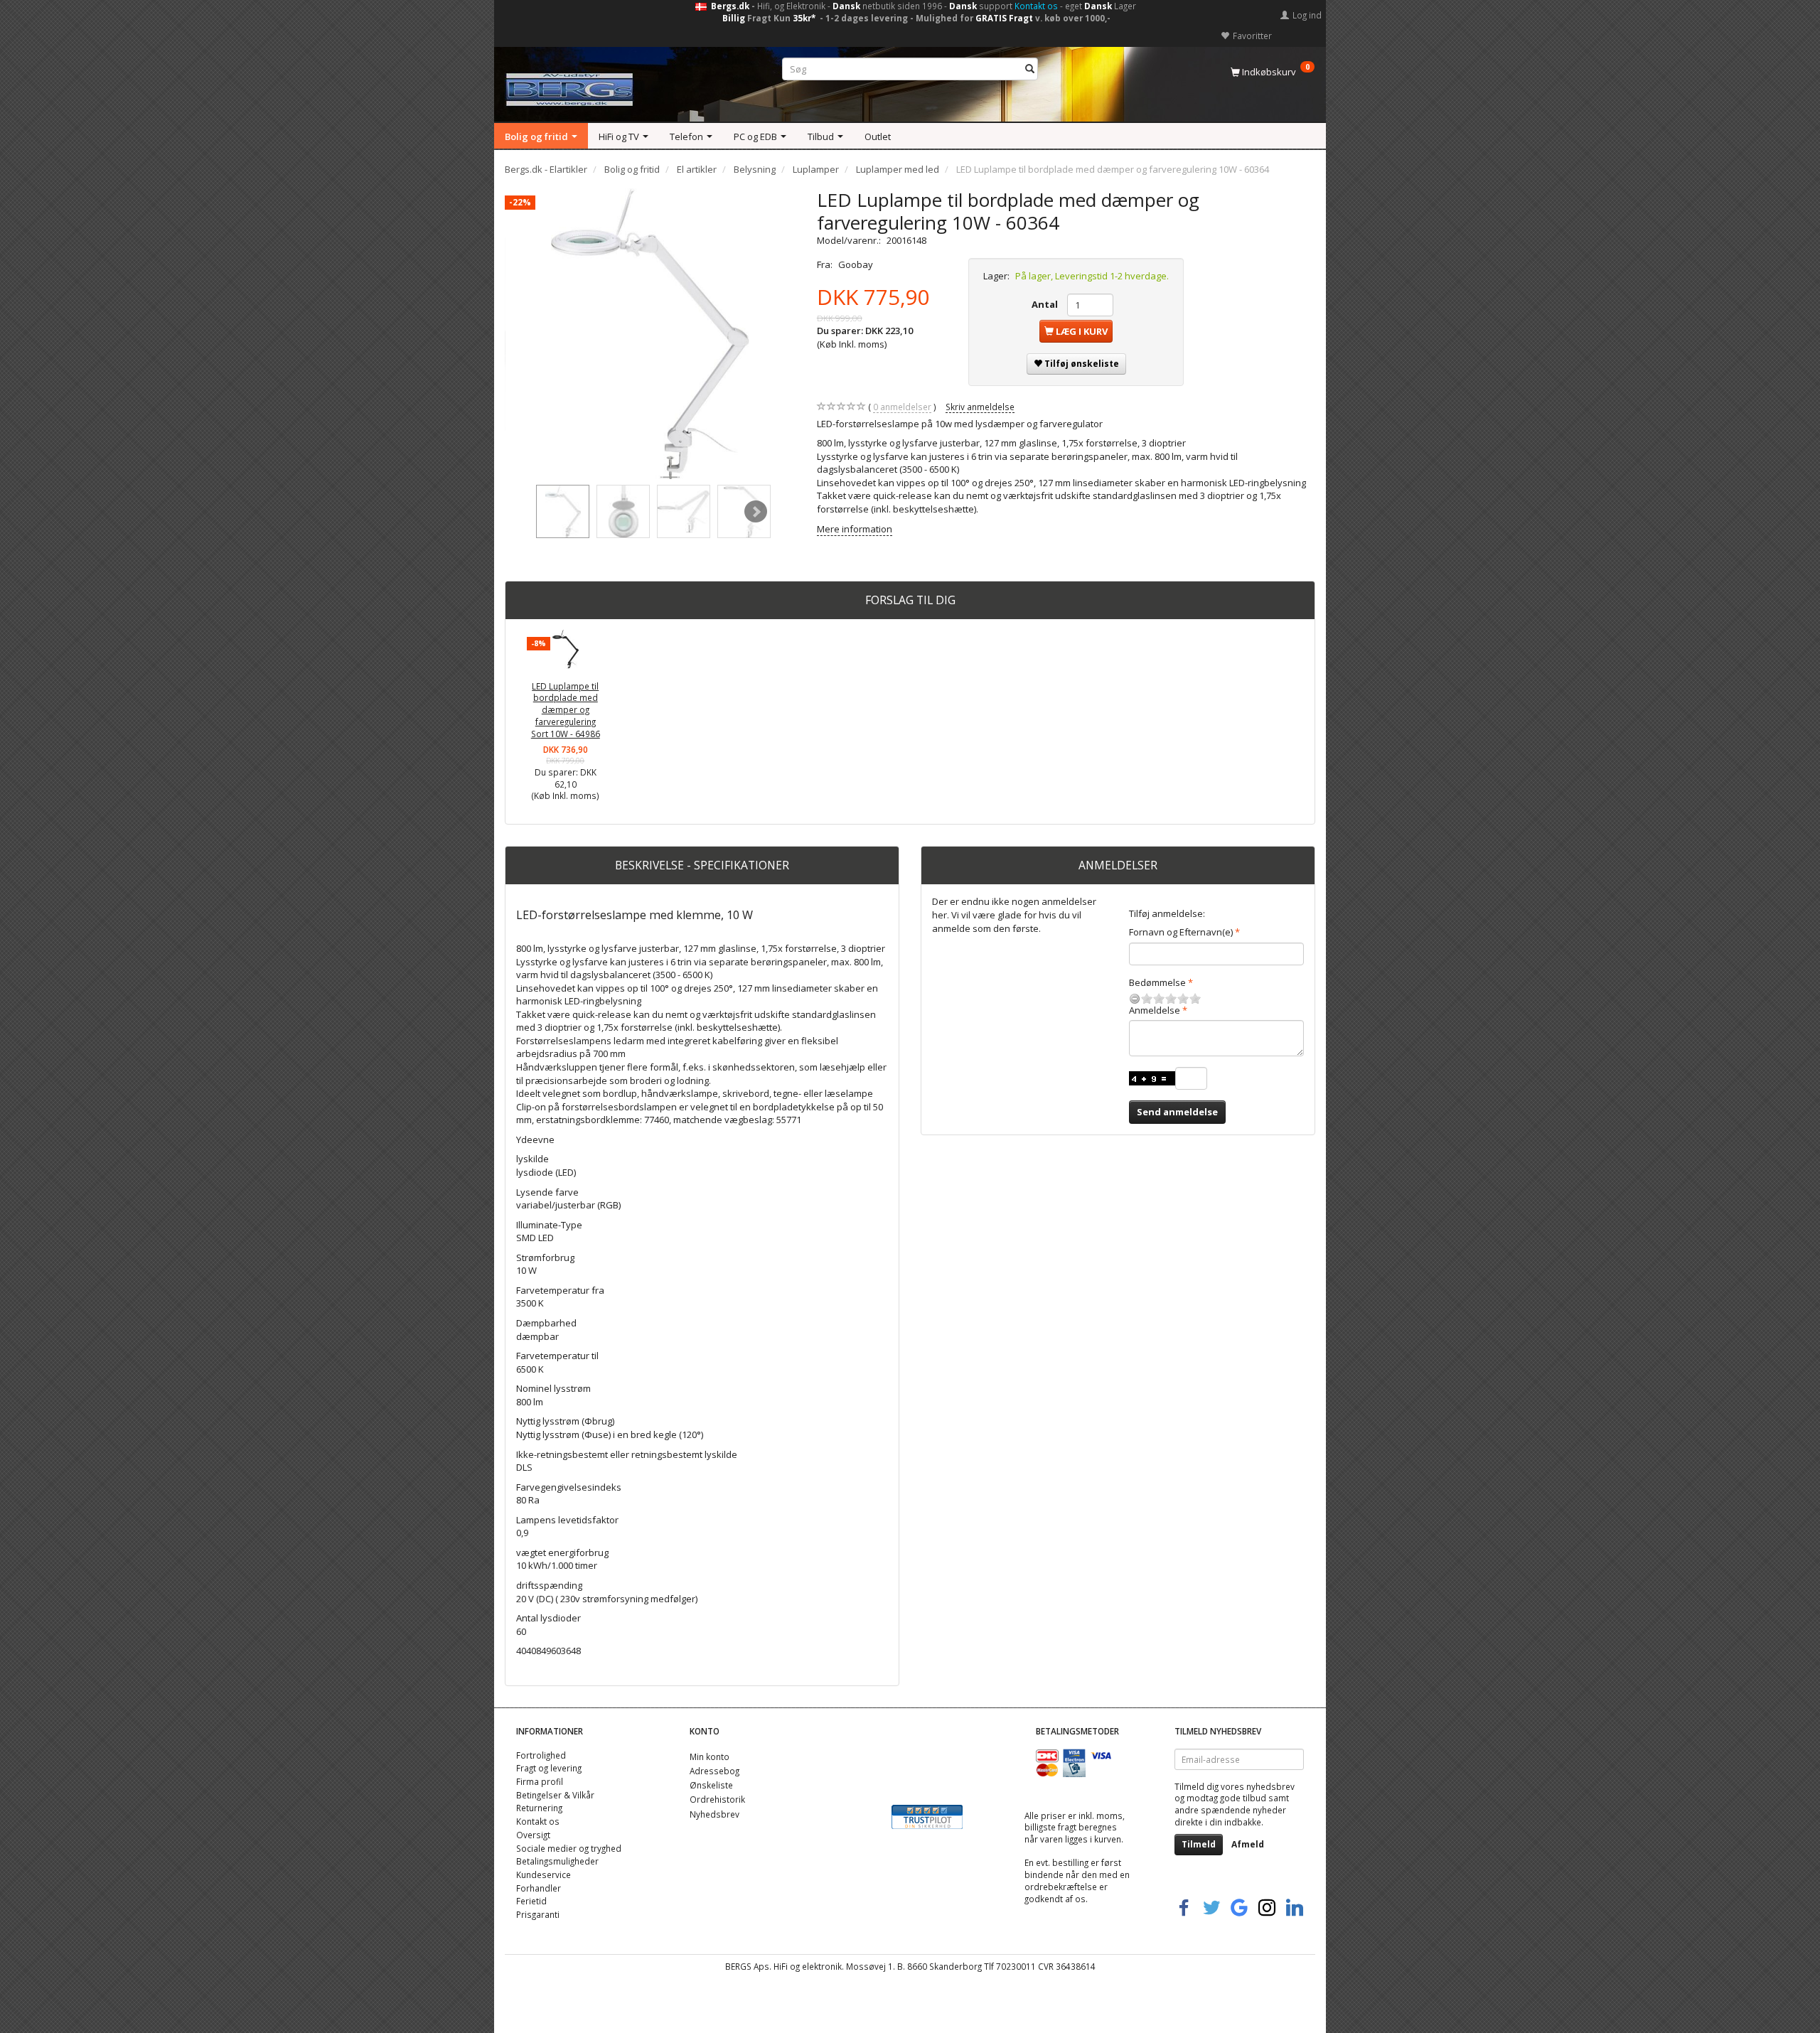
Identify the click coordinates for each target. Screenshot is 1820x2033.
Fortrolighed (541, 1755)
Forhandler (539, 1888)
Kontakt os (1036, 6)
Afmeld (1248, 1844)
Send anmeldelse (1177, 1112)
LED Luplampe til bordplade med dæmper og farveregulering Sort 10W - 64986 (566, 710)
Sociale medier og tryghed (569, 1848)
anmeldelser (902, 407)
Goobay (856, 264)
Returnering (539, 1808)
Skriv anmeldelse (980, 407)
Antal (1046, 304)
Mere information (855, 529)
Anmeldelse (1155, 1010)
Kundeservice (544, 1874)
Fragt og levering (549, 1768)
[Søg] (1030, 69)
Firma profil (540, 1781)
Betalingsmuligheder (557, 1861)
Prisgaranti (538, 1914)
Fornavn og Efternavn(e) (1181, 932)
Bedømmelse (1157, 982)
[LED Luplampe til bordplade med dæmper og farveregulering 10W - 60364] (650, 334)
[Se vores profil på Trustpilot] (927, 1816)
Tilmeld (1199, 1844)
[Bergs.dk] (569, 86)
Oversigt (533, 1835)
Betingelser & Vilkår (555, 1795)
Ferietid (531, 1901)
